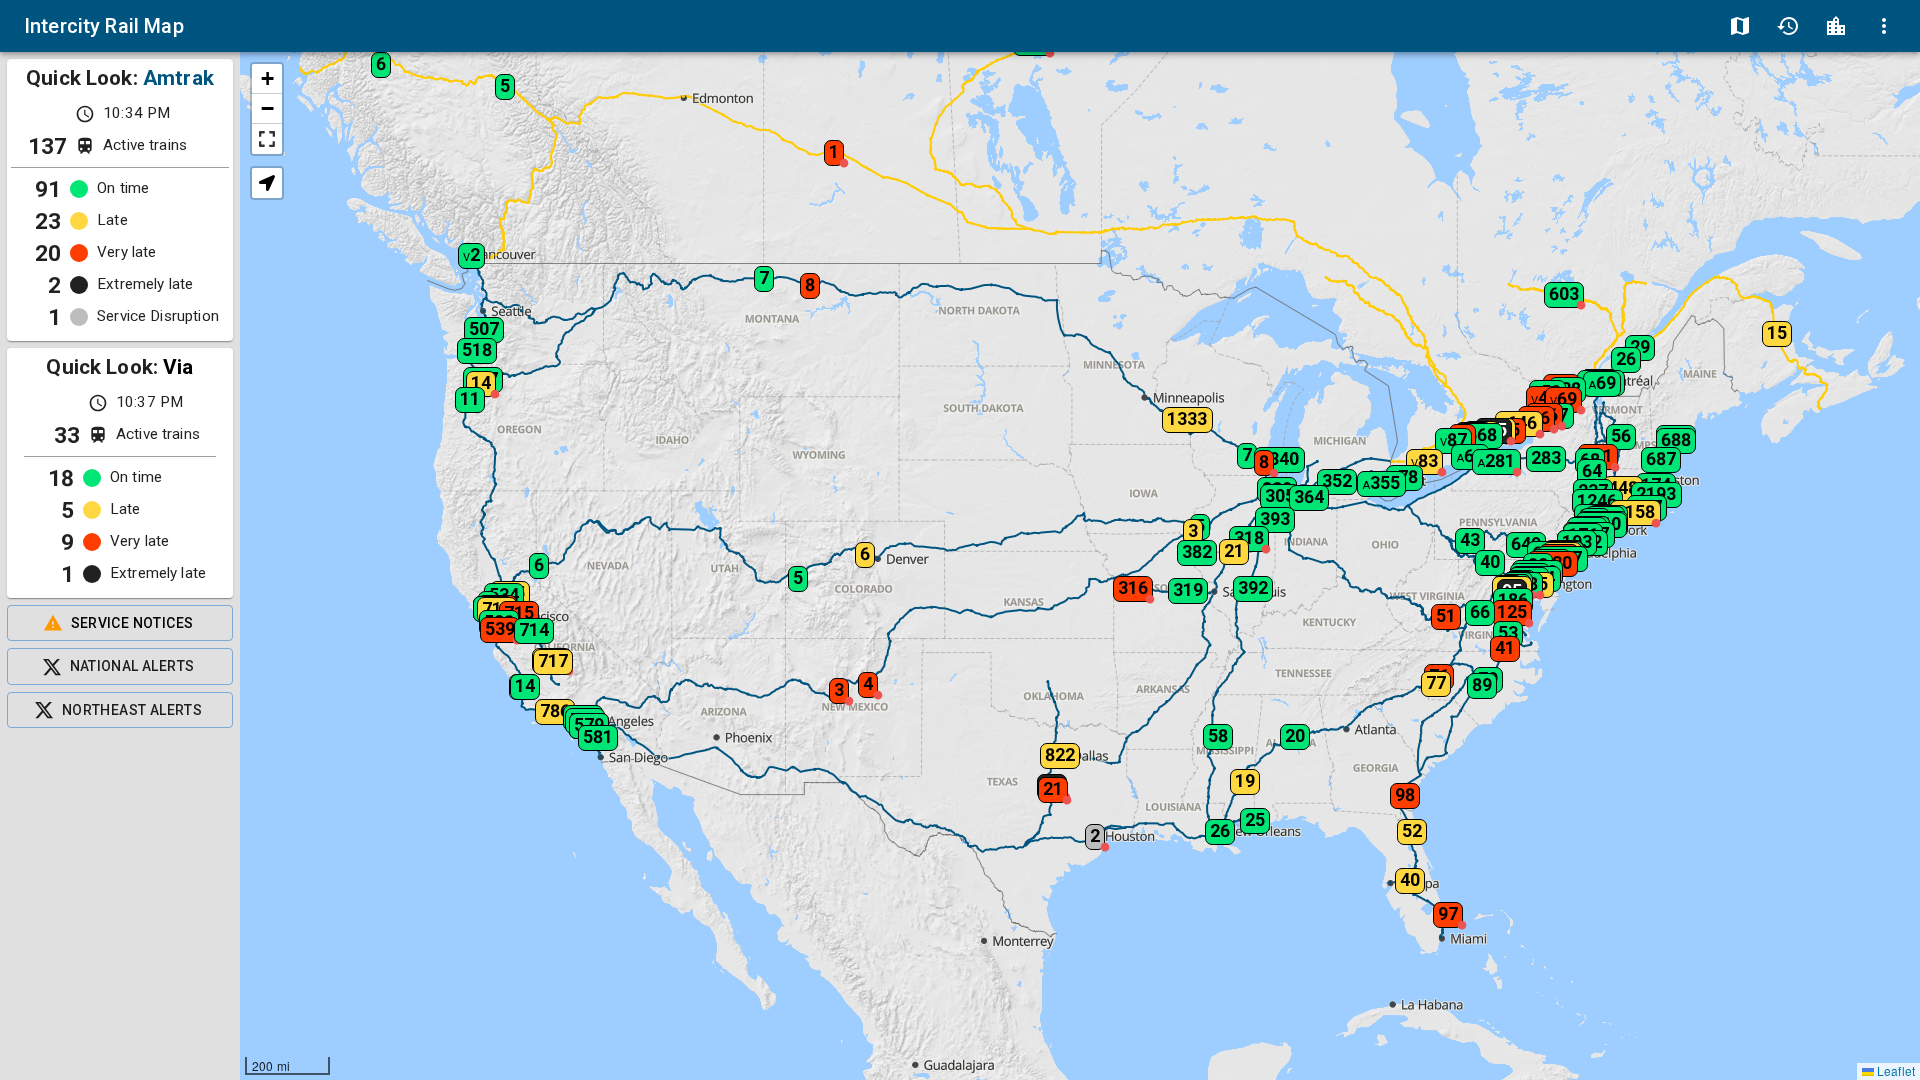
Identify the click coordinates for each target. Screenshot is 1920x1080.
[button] (539, 655)
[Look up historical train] (1788, 26)
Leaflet (1894, 1070)
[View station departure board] (1836, 26)
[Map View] (1740, 26)
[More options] (1884, 26)
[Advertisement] (120, 904)
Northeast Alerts (132, 710)
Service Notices (132, 623)
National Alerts (132, 666)
